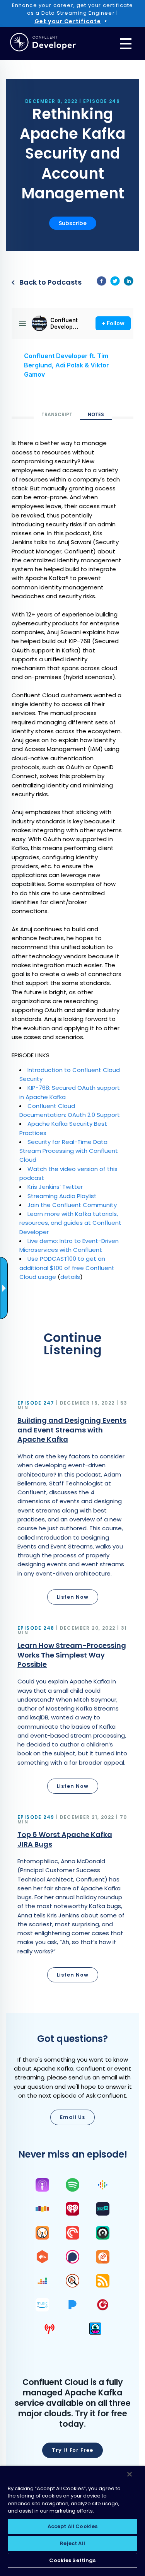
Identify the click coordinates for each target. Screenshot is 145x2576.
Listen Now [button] (73, 1597)
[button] (72, 1504)
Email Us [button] (72, 2117)
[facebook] (101, 282)
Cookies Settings (72, 2560)
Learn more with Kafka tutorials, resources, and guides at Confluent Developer (70, 1223)
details (70, 1277)
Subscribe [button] (73, 223)
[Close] (130, 2474)
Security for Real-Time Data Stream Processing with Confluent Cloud (69, 1151)
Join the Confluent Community (72, 1205)
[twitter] (115, 282)
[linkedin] (129, 282)
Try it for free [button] (72, 2450)
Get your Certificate (68, 21)
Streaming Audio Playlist (63, 1196)
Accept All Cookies (72, 2526)
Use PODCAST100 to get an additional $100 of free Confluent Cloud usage (67, 1268)
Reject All (72, 2543)
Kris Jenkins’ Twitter (55, 1187)
